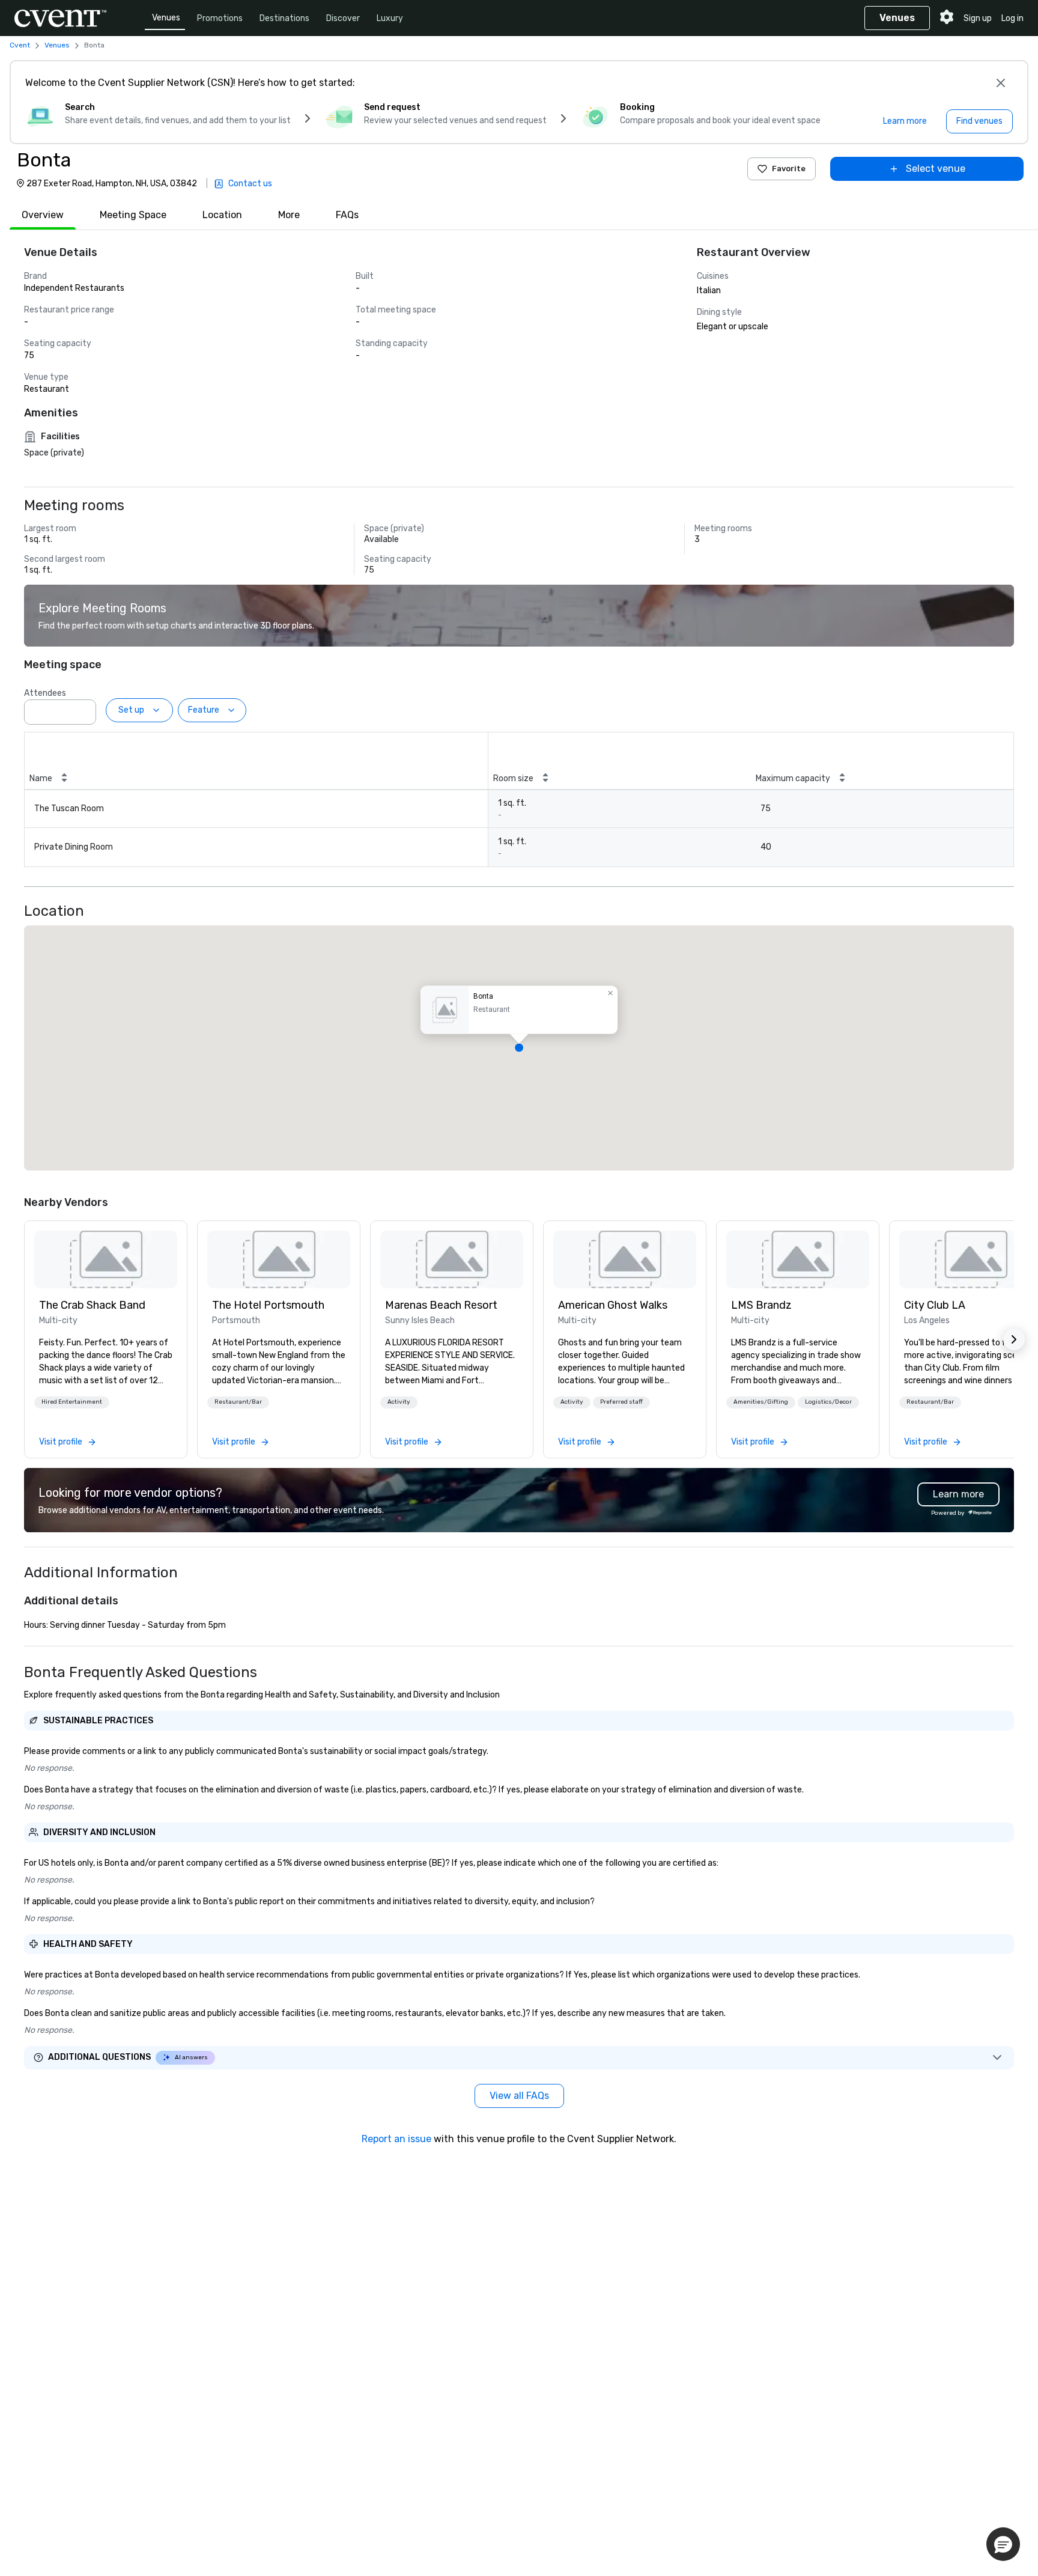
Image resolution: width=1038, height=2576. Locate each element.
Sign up (978, 18)
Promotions (220, 18)
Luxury (390, 18)
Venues (166, 18)
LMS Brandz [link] (761, 1305)
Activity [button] (399, 1402)
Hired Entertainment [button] (72, 1402)
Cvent (20, 45)
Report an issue (396, 2139)
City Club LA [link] (935, 1305)
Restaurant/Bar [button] (238, 1402)
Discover (343, 18)
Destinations (284, 18)
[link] (106, 1259)
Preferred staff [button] (621, 1402)
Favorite (789, 169)
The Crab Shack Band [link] (92, 1305)
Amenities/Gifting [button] (761, 1402)
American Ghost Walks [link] (613, 1305)
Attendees (45, 693)
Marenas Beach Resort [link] (441, 1305)
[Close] (1001, 83)
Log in (1012, 18)
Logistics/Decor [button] (828, 1402)
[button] (83, 708)
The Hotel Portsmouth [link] (268, 1305)
